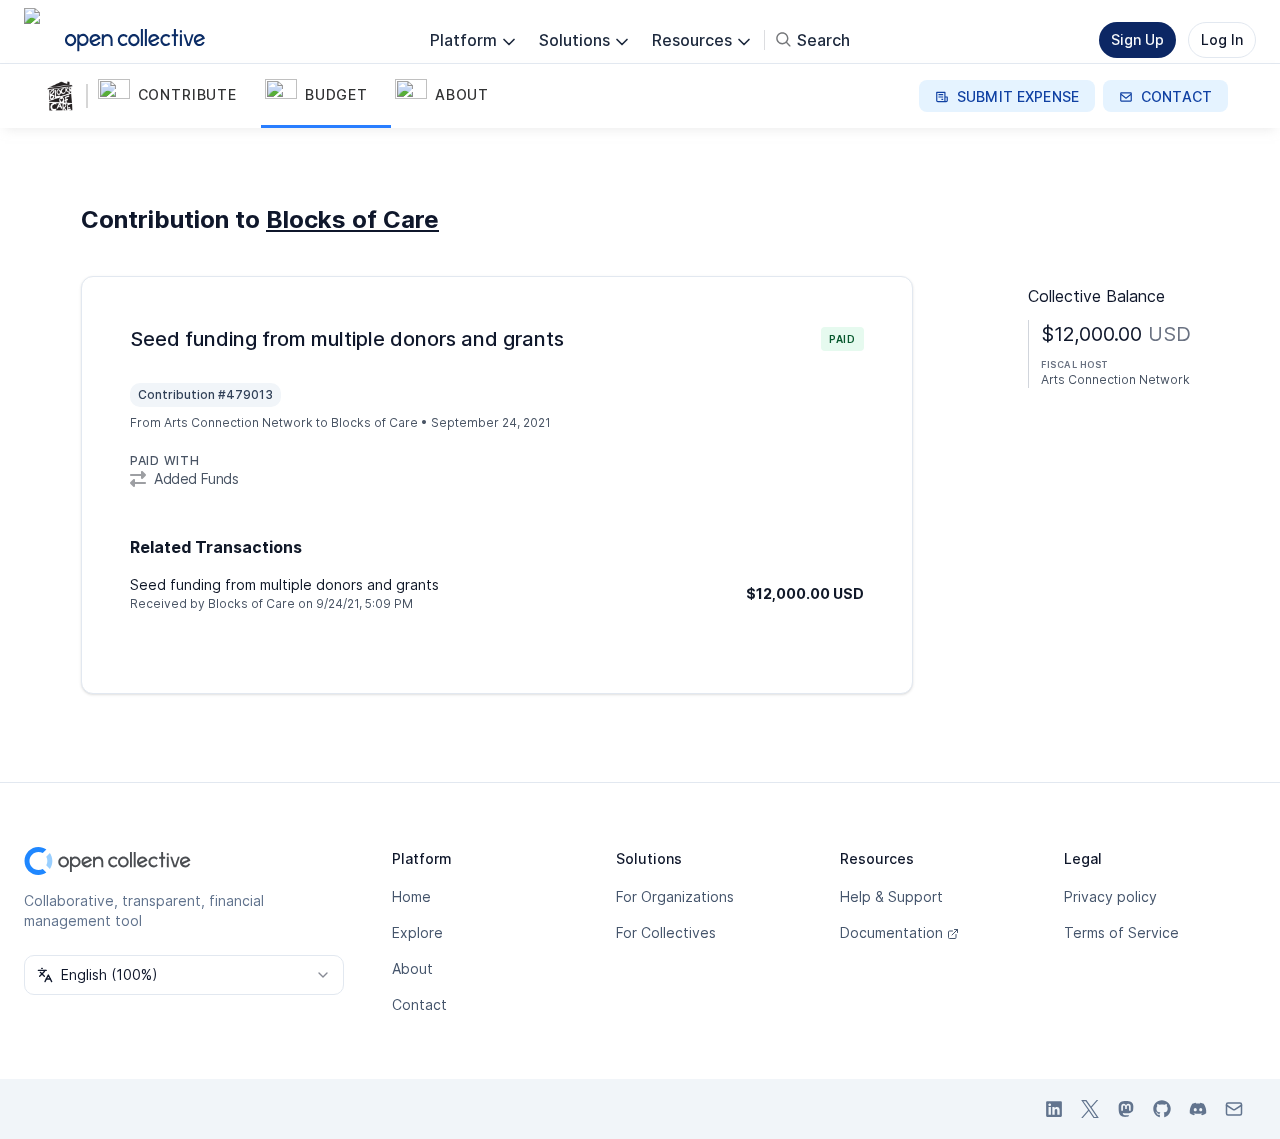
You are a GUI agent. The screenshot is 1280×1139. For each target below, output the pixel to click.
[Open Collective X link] (1090, 1109)
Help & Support (891, 896)
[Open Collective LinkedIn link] (1054, 1109)
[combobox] (184, 975)
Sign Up (1137, 39)
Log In (1222, 39)
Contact (419, 1004)
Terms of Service (1121, 932)
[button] (177, 96)
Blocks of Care (352, 219)
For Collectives (666, 932)
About (412, 968)
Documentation (891, 932)
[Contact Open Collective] (1234, 1109)
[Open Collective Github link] (1162, 1109)
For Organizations (675, 896)
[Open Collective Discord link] (1198, 1109)
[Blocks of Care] (64, 96)
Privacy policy (1110, 896)
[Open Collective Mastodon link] (1126, 1109)
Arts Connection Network (238, 422)
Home (411, 896)
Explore (417, 932)
